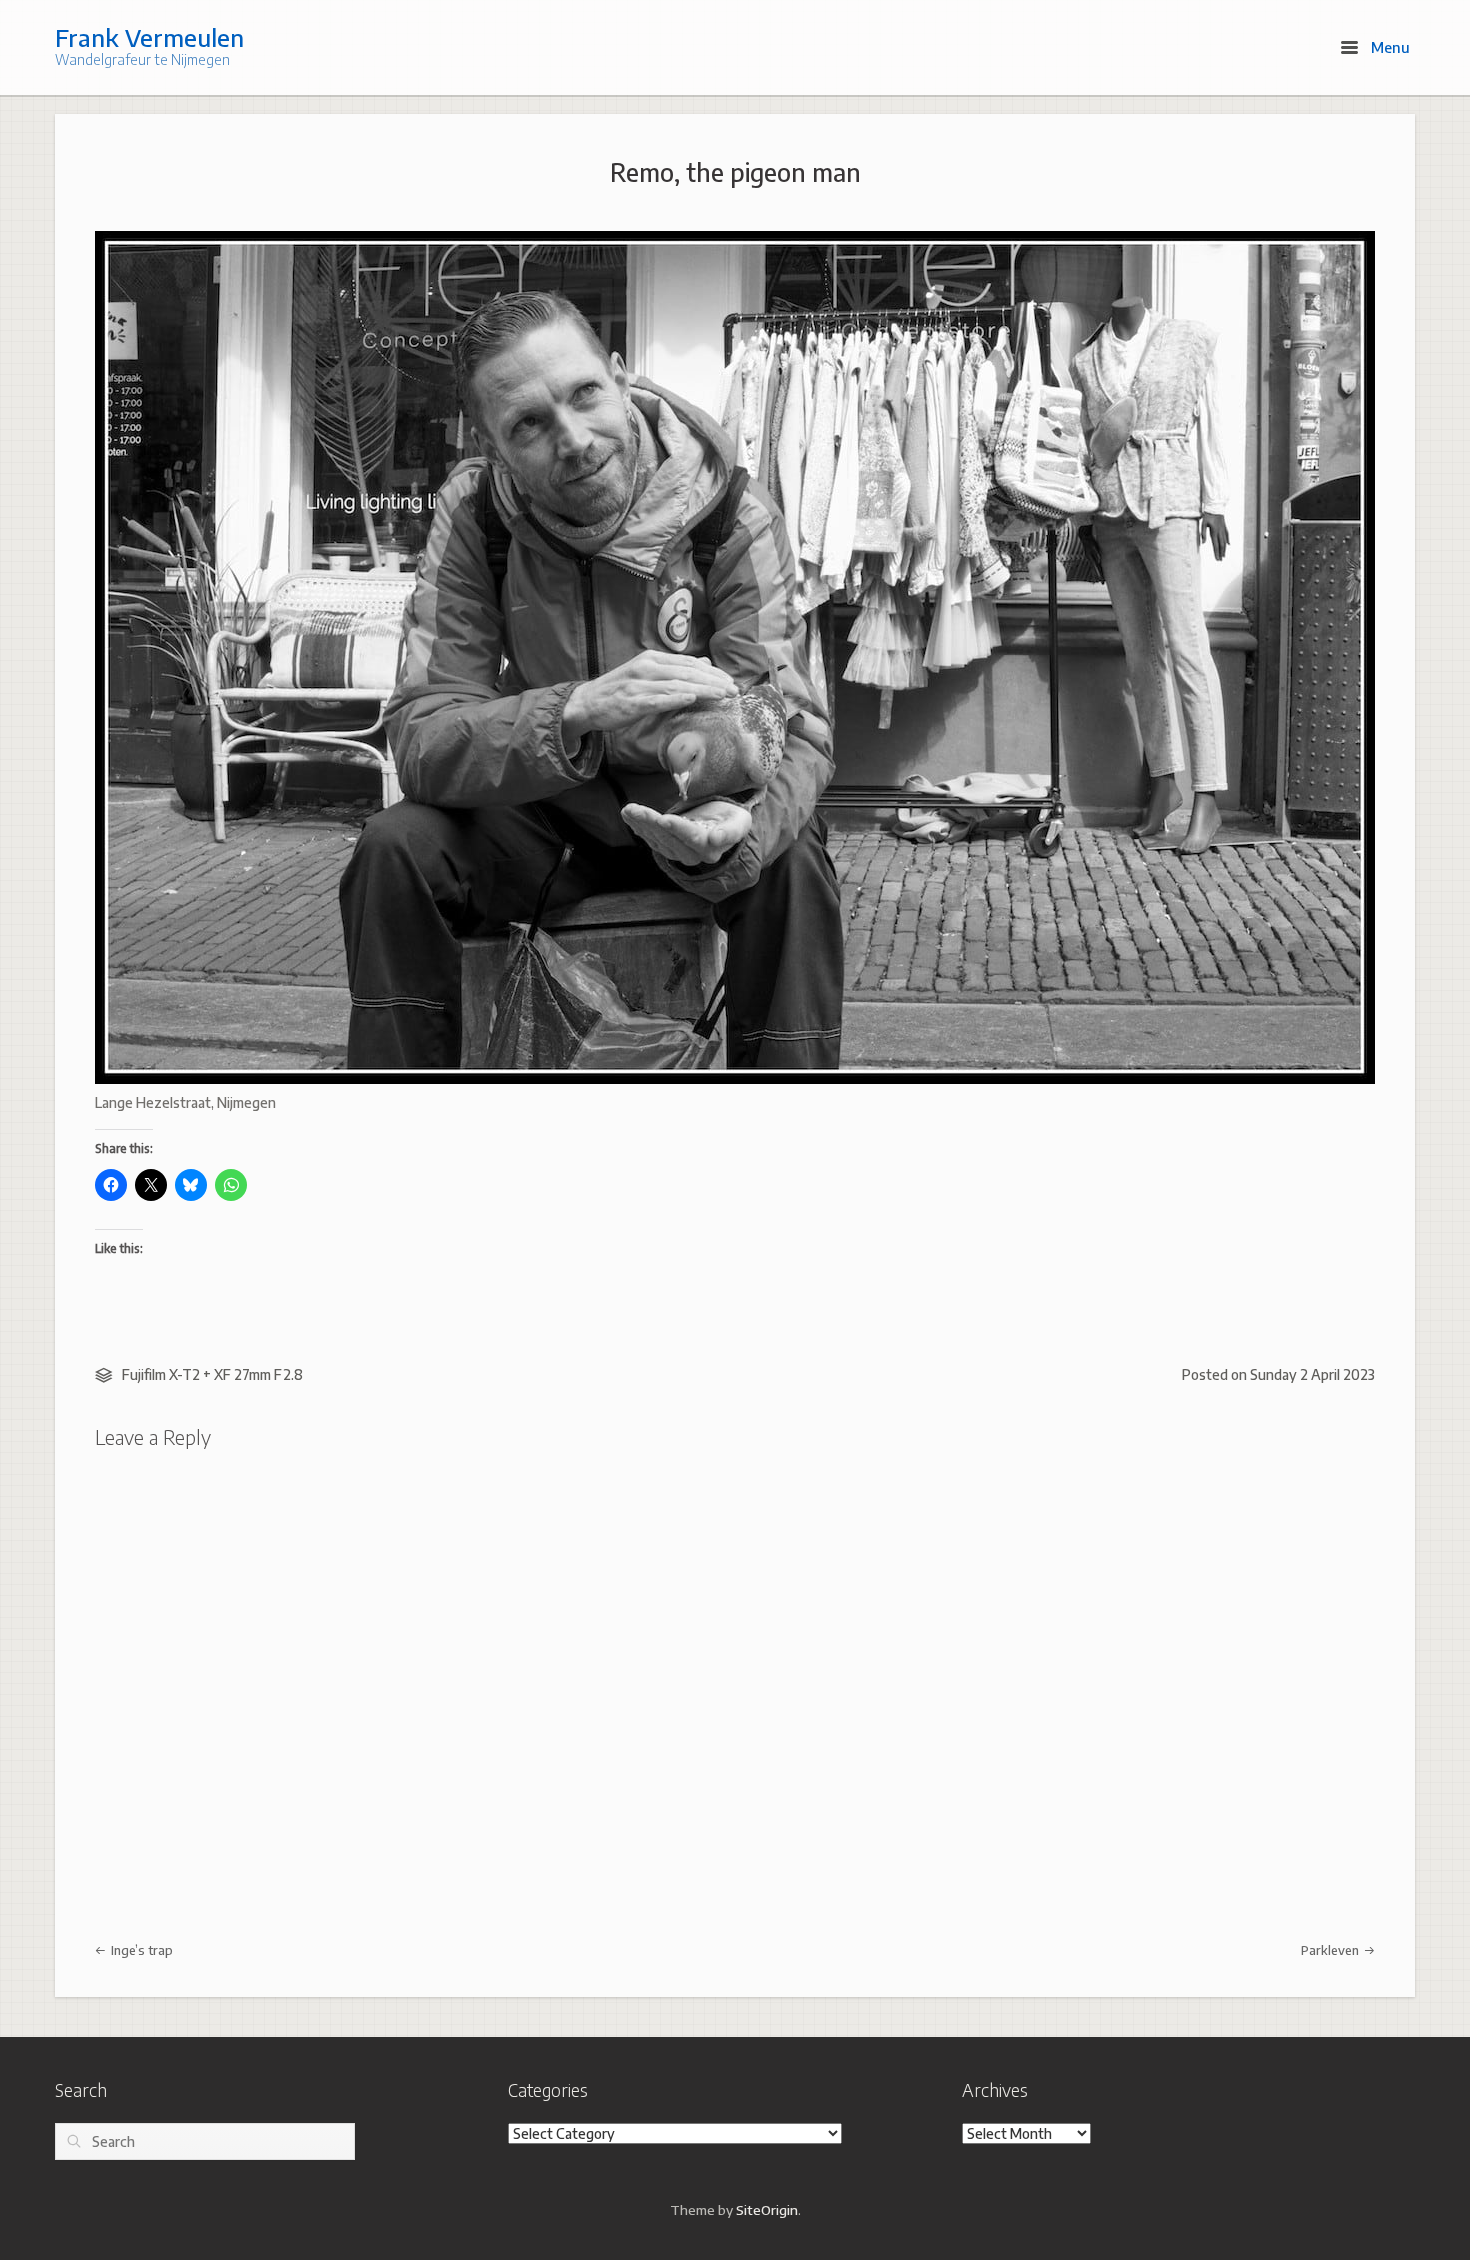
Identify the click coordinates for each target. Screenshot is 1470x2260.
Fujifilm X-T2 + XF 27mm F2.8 (212, 1374)
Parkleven (1331, 1950)
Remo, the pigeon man (735, 172)
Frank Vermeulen (149, 37)
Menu (1388, 47)
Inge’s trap (140, 1950)
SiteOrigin (767, 2209)
